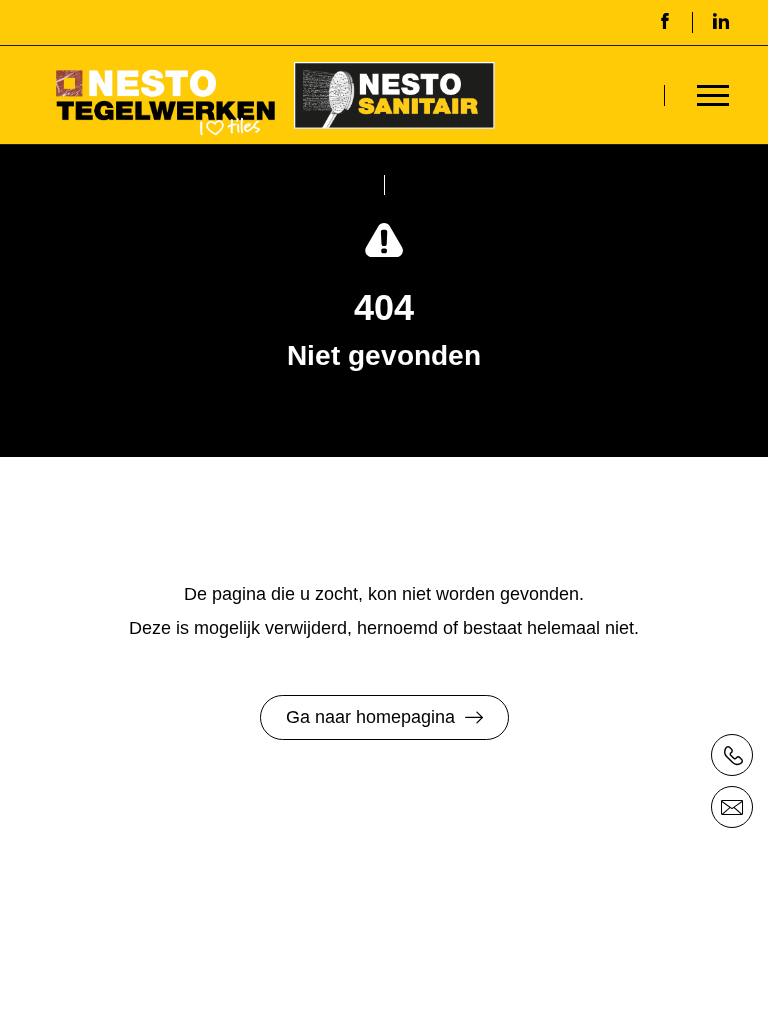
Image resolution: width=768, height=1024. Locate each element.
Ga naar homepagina (370, 717)
